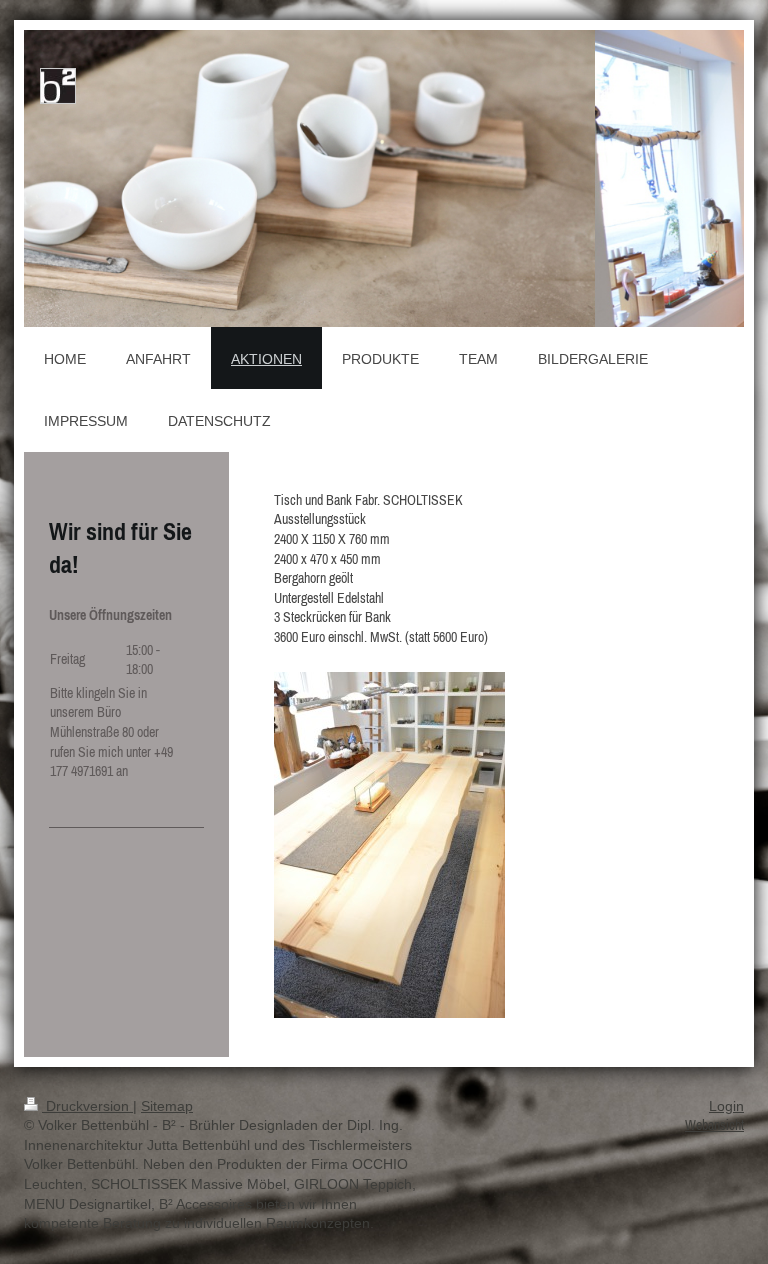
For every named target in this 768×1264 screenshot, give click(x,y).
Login (726, 1106)
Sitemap (167, 1106)
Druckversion (87, 1106)
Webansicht (714, 1125)
